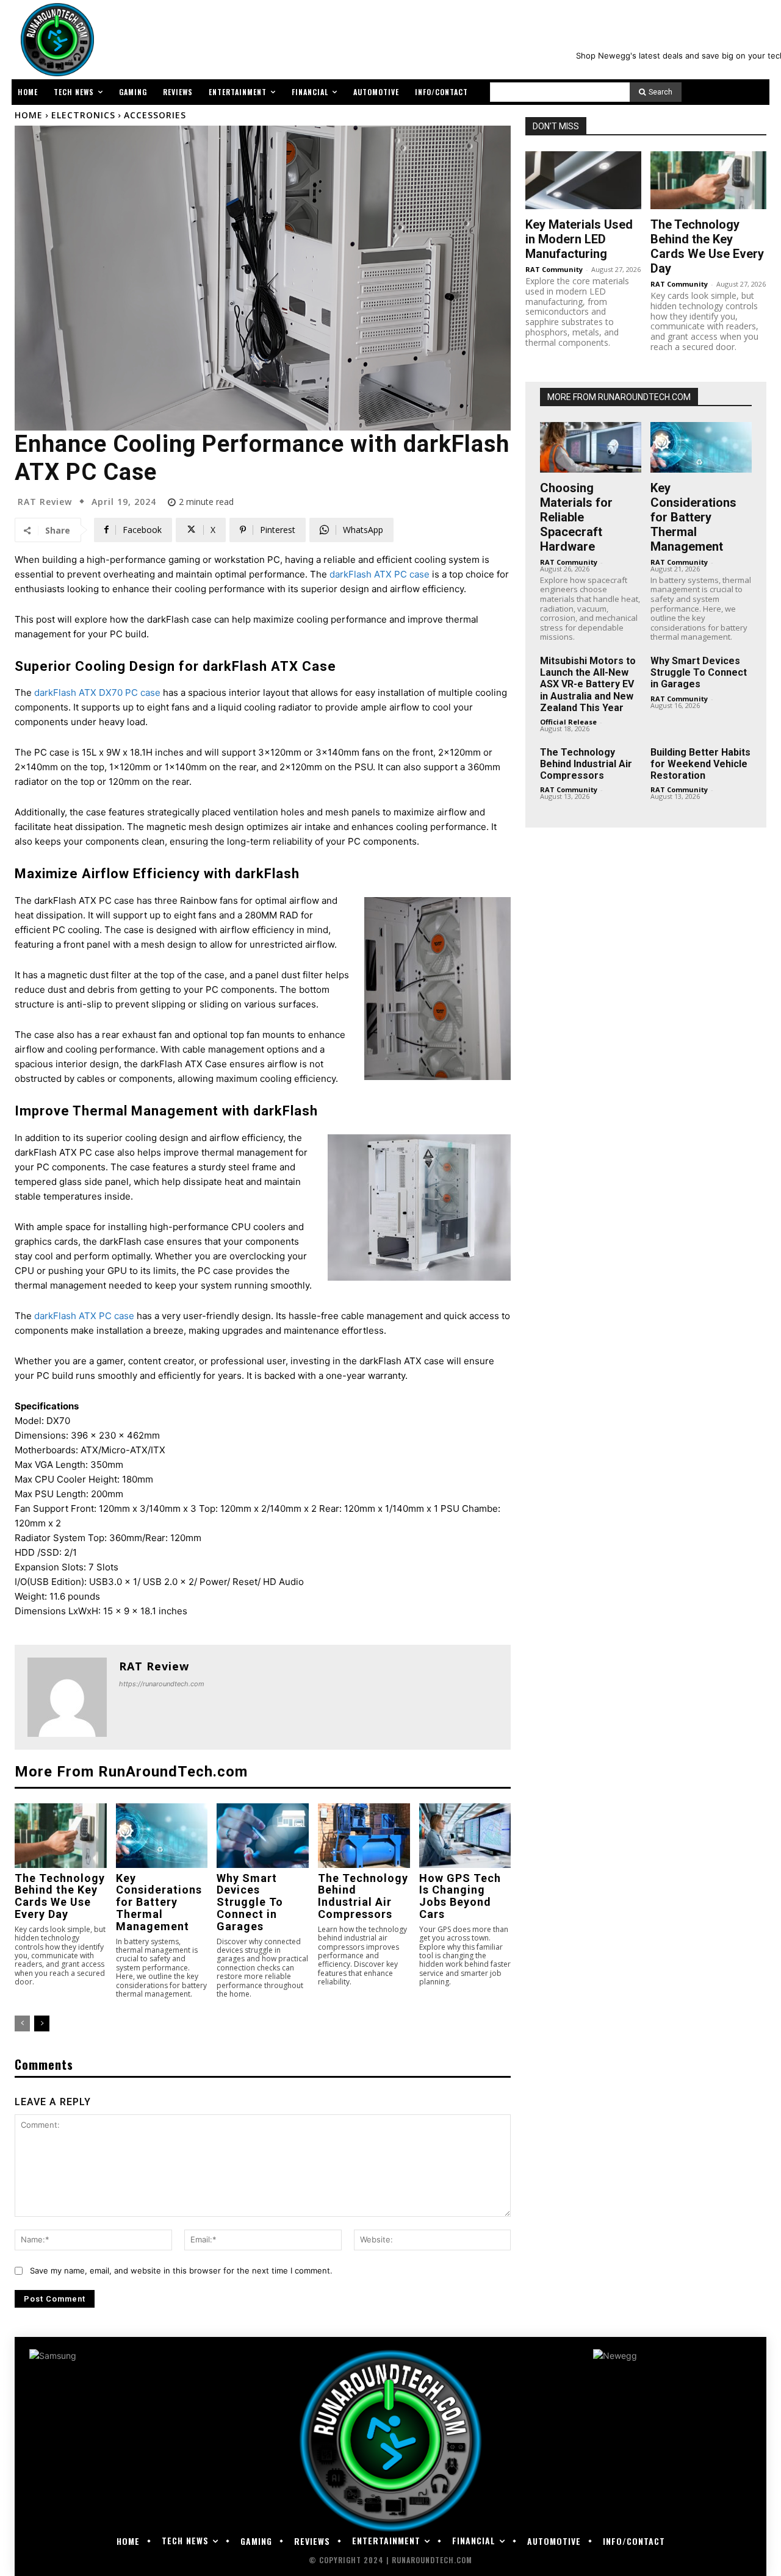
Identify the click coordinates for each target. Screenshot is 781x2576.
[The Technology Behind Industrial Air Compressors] (364, 1835)
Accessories (155, 115)
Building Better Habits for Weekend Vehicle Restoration (700, 764)
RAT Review (45, 502)
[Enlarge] (495, 913)
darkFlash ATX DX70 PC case (97, 692)
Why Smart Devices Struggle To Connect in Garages (250, 1902)
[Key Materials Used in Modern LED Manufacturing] (583, 180)
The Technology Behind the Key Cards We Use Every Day (60, 1896)
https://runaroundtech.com (162, 1684)
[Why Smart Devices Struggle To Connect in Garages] (263, 1835)
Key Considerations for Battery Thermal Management (159, 1902)
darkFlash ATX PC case (380, 574)
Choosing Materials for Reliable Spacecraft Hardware (576, 517)
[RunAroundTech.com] (55, 40)
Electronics (83, 115)
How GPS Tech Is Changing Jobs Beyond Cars (460, 1896)
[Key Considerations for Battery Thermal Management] (162, 1835)
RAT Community (554, 269)
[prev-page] (22, 2023)
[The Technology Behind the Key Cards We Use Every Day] (61, 1835)
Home (29, 115)
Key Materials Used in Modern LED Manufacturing (579, 239)
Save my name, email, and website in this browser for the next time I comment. (181, 2270)
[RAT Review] (67, 1697)
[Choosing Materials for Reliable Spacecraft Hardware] (591, 447)
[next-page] (42, 2023)
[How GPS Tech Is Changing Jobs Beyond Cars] (465, 1835)
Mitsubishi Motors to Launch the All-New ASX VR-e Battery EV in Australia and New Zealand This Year (588, 684)
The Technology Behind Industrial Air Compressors (363, 1896)
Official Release (568, 722)
